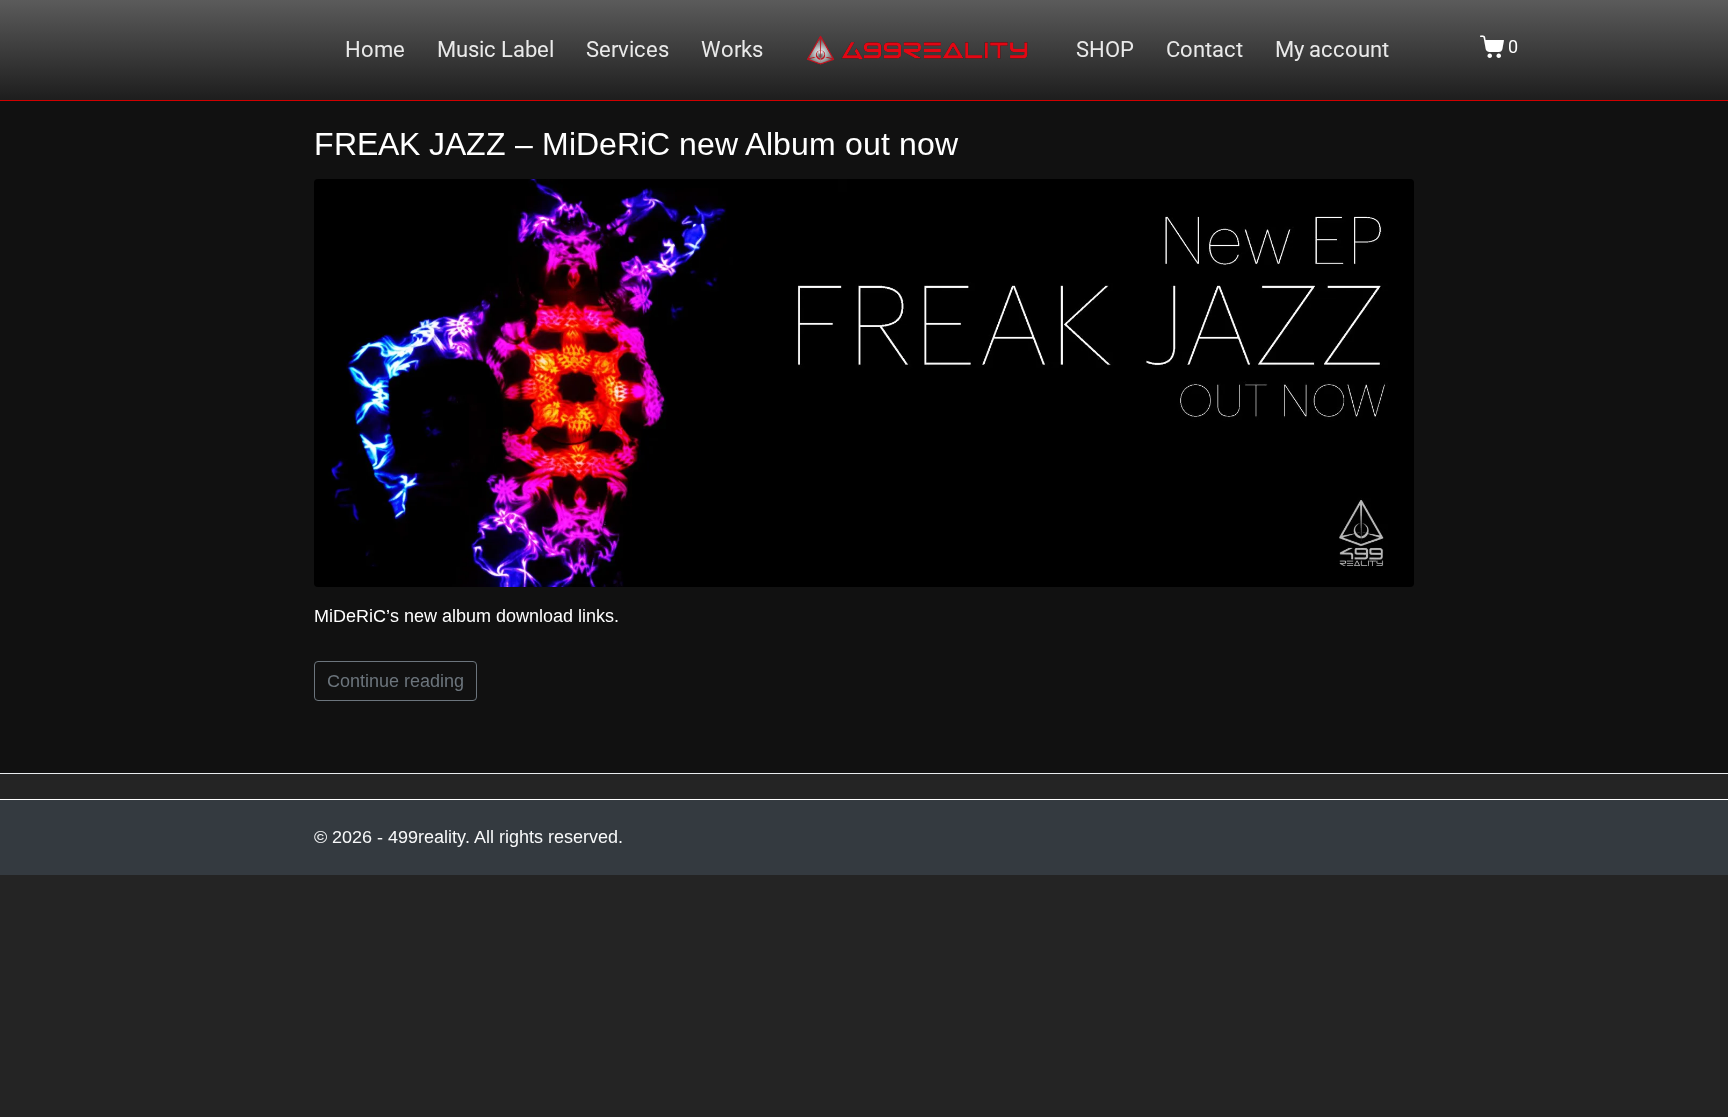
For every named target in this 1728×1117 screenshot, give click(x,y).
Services (627, 50)
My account (1332, 50)
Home (375, 50)
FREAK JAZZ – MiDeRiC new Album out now (636, 144)
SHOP (1105, 50)
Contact (1204, 50)
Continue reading (395, 681)
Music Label (495, 50)
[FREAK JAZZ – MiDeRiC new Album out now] (864, 382)
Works (732, 50)
